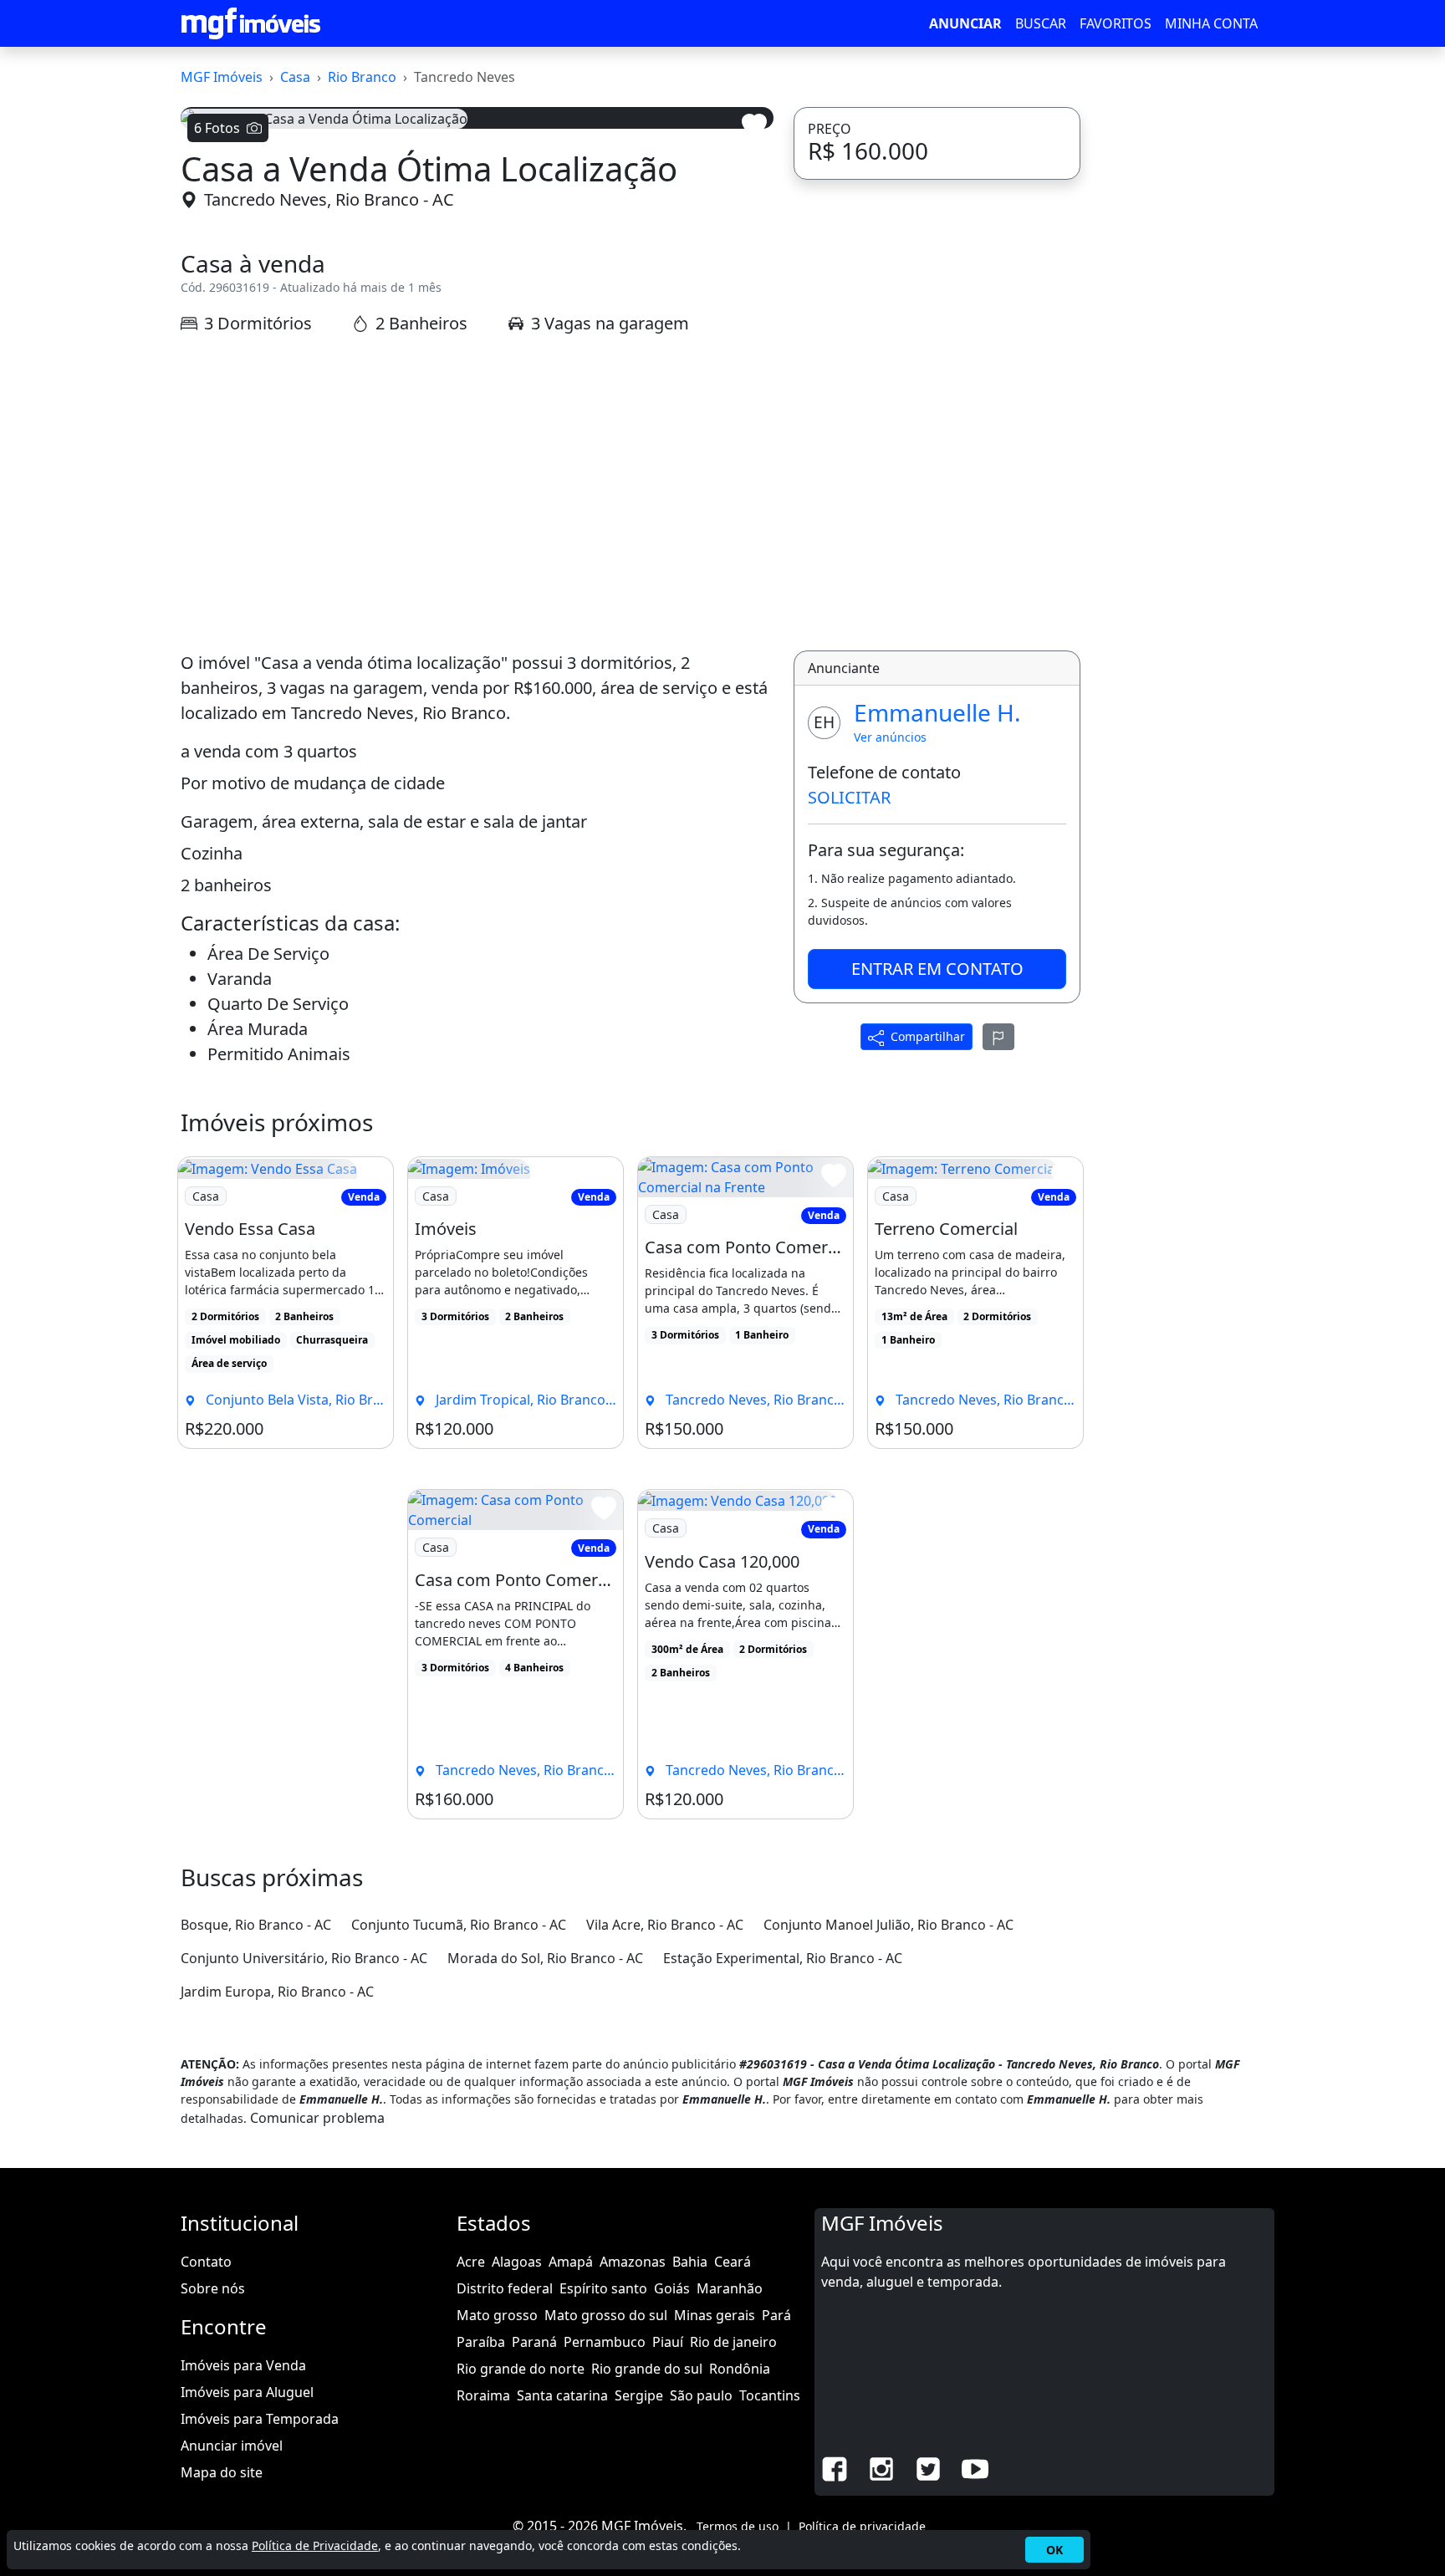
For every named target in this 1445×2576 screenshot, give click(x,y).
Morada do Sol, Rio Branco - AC (545, 2381)
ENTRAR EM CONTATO (937, 1392)
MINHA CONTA (1211, 23)
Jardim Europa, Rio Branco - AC (277, 2415)
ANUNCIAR (965, 23)
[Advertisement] (477, 916)
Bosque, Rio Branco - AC (256, 2348)
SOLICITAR (849, 1220)
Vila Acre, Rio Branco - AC (665, 2348)
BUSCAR (1041, 23)
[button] (225, 350)
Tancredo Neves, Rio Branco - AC (329, 623)
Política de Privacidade (315, 2545)
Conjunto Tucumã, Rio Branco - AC (459, 2348)
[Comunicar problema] (998, 1460)
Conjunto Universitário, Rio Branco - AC (304, 2381)
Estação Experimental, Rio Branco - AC (783, 2381)
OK (1054, 2550)
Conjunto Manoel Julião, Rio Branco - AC (888, 2348)
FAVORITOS (1116, 23)
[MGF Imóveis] (251, 23)
